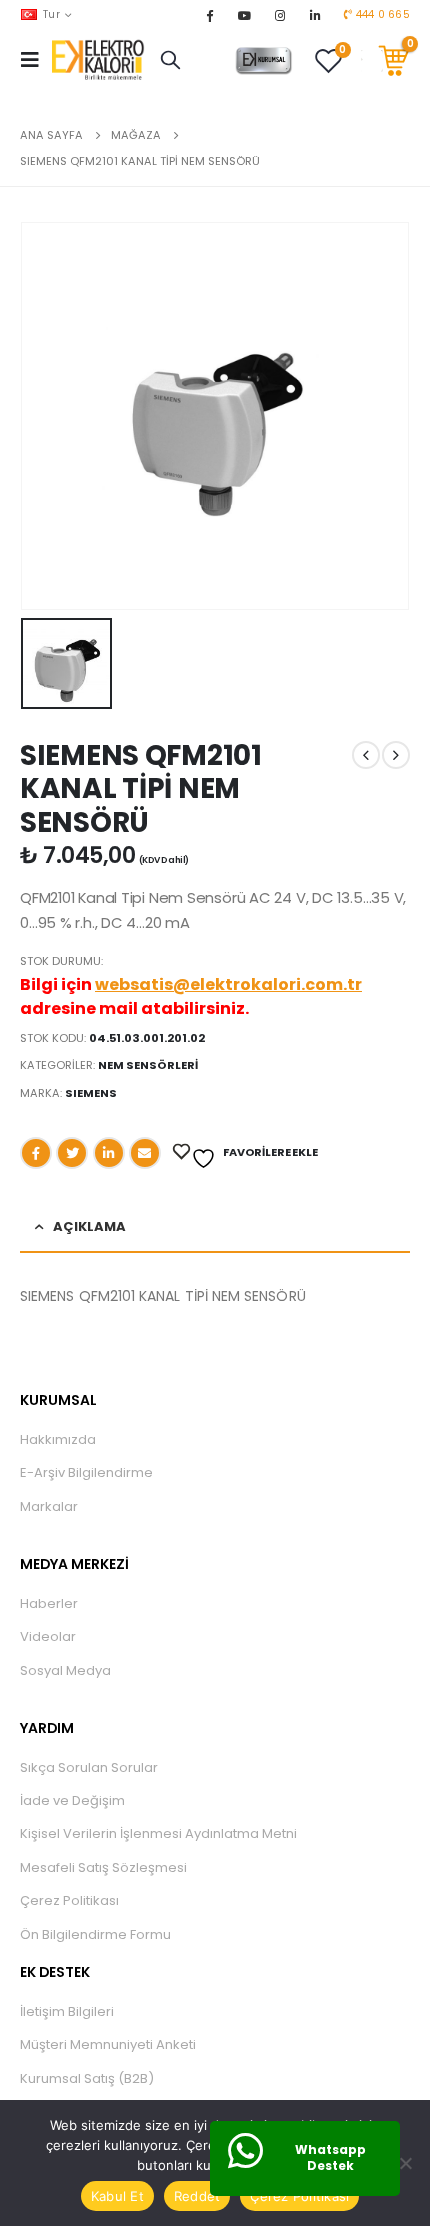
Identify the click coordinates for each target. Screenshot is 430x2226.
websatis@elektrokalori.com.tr (228, 984)
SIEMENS (91, 1093)
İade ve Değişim (72, 1800)
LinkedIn (109, 1153)
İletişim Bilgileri (67, 2011)
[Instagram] (280, 15)
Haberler (49, 1603)
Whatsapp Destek (330, 2158)
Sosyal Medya (65, 1670)
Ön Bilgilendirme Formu (95, 1934)
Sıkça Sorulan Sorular (89, 1767)
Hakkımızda (58, 1439)
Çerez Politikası (69, 1900)
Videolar (48, 1636)
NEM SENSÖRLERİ (148, 1065)
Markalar (49, 1506)
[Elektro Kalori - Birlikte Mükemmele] (101, 60)
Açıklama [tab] (89, 1226)
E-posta (145, 1153)
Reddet (197, 2196)
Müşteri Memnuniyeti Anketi (108, 2044)
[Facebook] (209, 15)
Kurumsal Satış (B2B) (87, 2078)
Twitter (72, 1153)
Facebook (36, 1153)
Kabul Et (117, 2196)
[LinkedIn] (315, 15)
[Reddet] (405, 2163)
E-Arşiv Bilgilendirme (86, 1472)
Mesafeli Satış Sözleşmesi (103, 1867)
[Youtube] (245, 15)
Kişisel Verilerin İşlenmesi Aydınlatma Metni (158, 1833)
